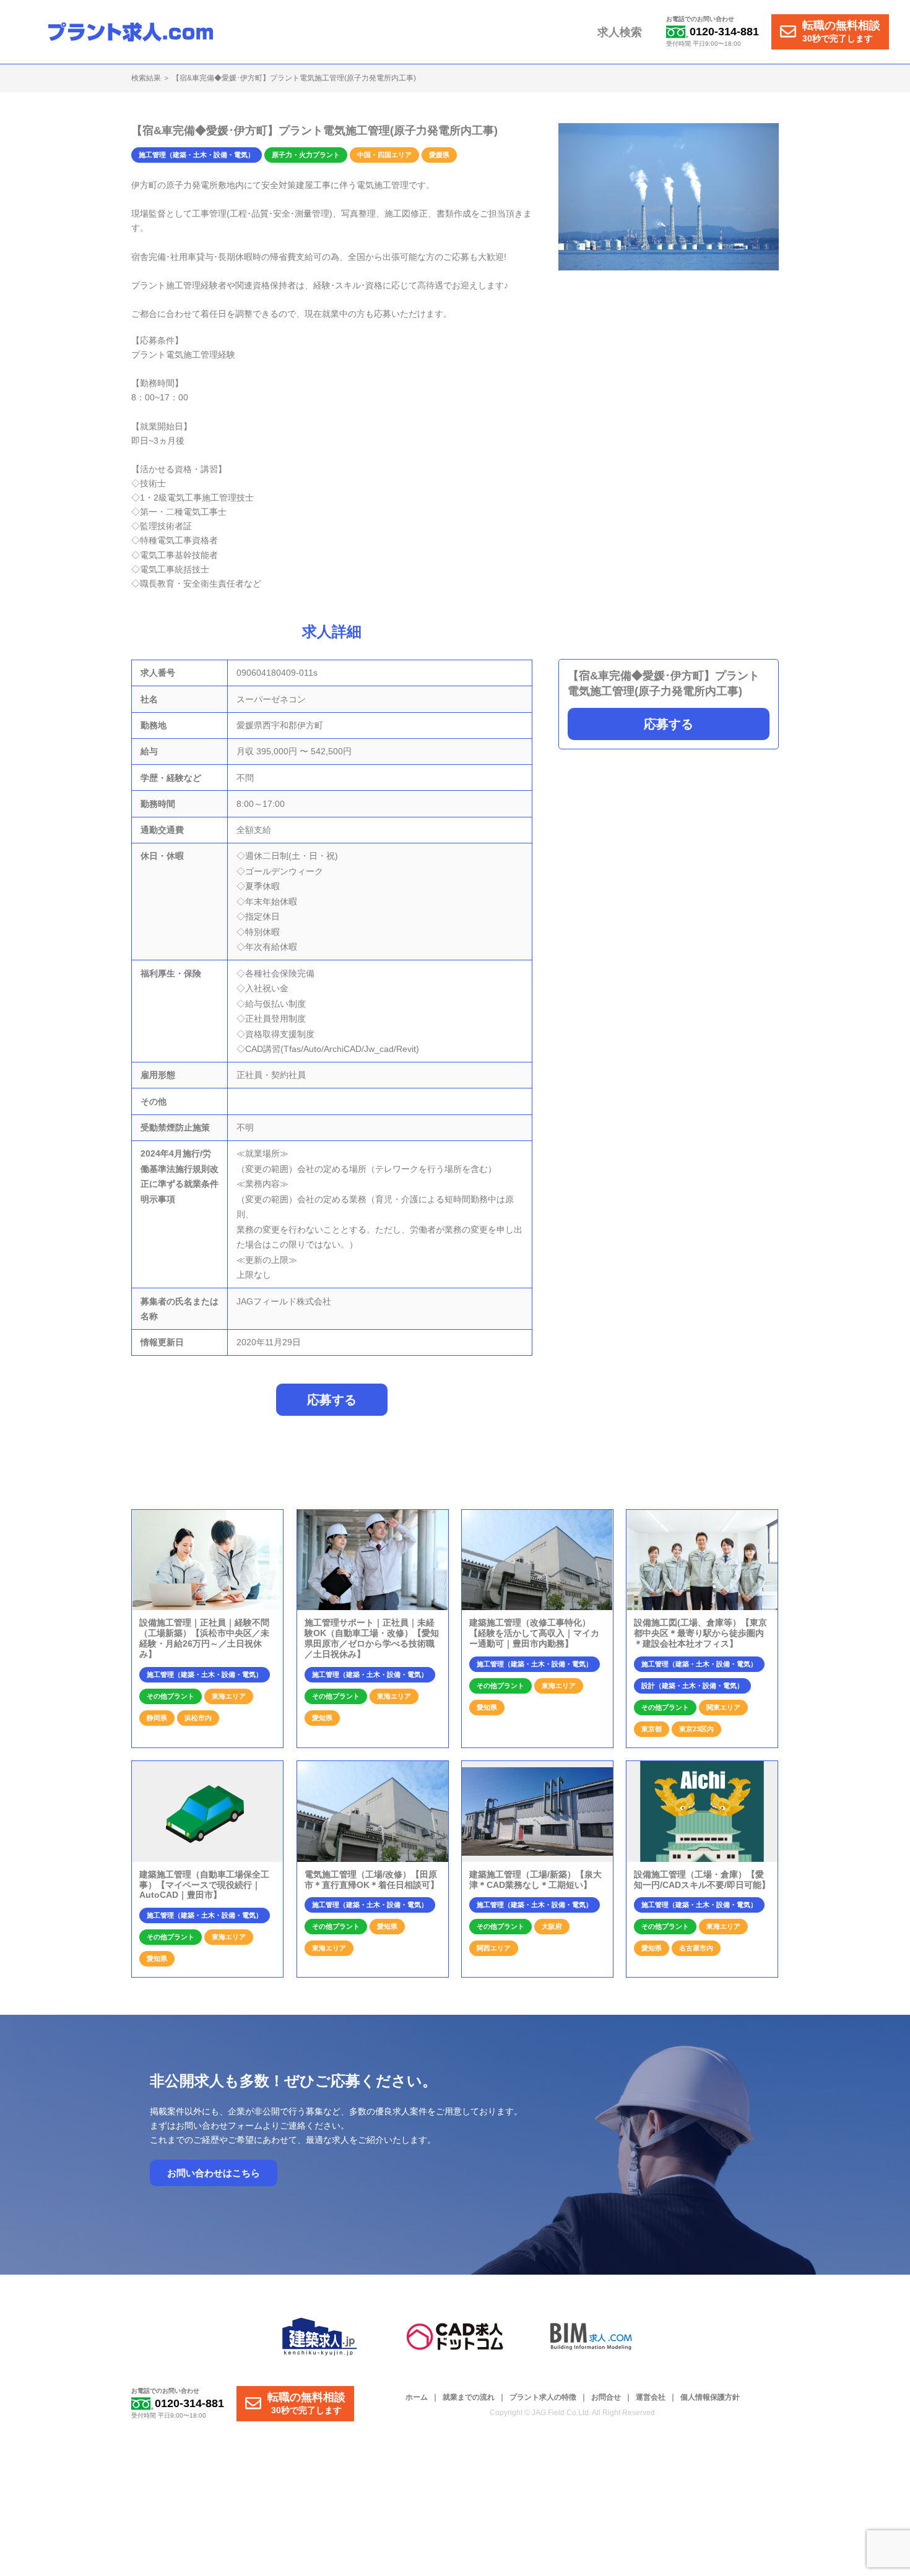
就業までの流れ (469, 2397)
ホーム (417, 2397)
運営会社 (651, 2397)
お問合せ (606, 2397)
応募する (669, 724)
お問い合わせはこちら (214, 2173)
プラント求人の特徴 (543, 2397)
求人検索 (620, 32)
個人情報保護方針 (710, 2397)
